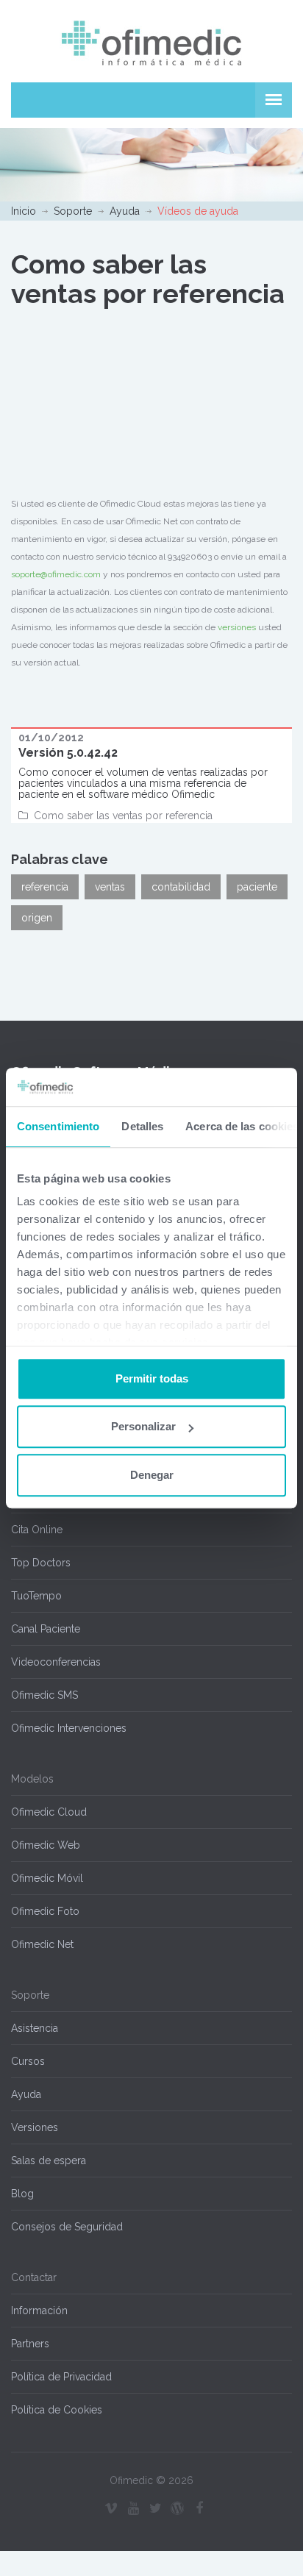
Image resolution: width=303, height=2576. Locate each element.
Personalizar (143, 1427)
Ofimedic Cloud (49, 1812)
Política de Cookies (57, 2410)
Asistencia (35, 2028)
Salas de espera (49, 2161)
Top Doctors (41, 1563)
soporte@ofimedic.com (56, 574)
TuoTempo (36, 1596)
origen (37, 918)
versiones (237, 627)
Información (39, 2311)
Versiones (35, 2127)
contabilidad (181, 887)
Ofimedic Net (42, 1944)
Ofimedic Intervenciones (69, 1728)
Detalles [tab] (142, 1126)
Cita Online (37, 1530)
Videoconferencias (56, 1662)
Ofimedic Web (46, 1845)
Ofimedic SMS (44, 1695)
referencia (45, 887)
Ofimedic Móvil (47, 1878)
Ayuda (125, 211)
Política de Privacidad (61, 2377)
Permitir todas (152, 1378)
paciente (257, 887)
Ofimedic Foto (45, 1911)
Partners (30, 2344)
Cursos (28, 2061)
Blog (22, 2194)
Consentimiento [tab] (58, 1126)
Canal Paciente (46, 1629)
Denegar (152, 1475)
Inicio (24, 211)
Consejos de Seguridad (67, 2227)
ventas (110, 887)
